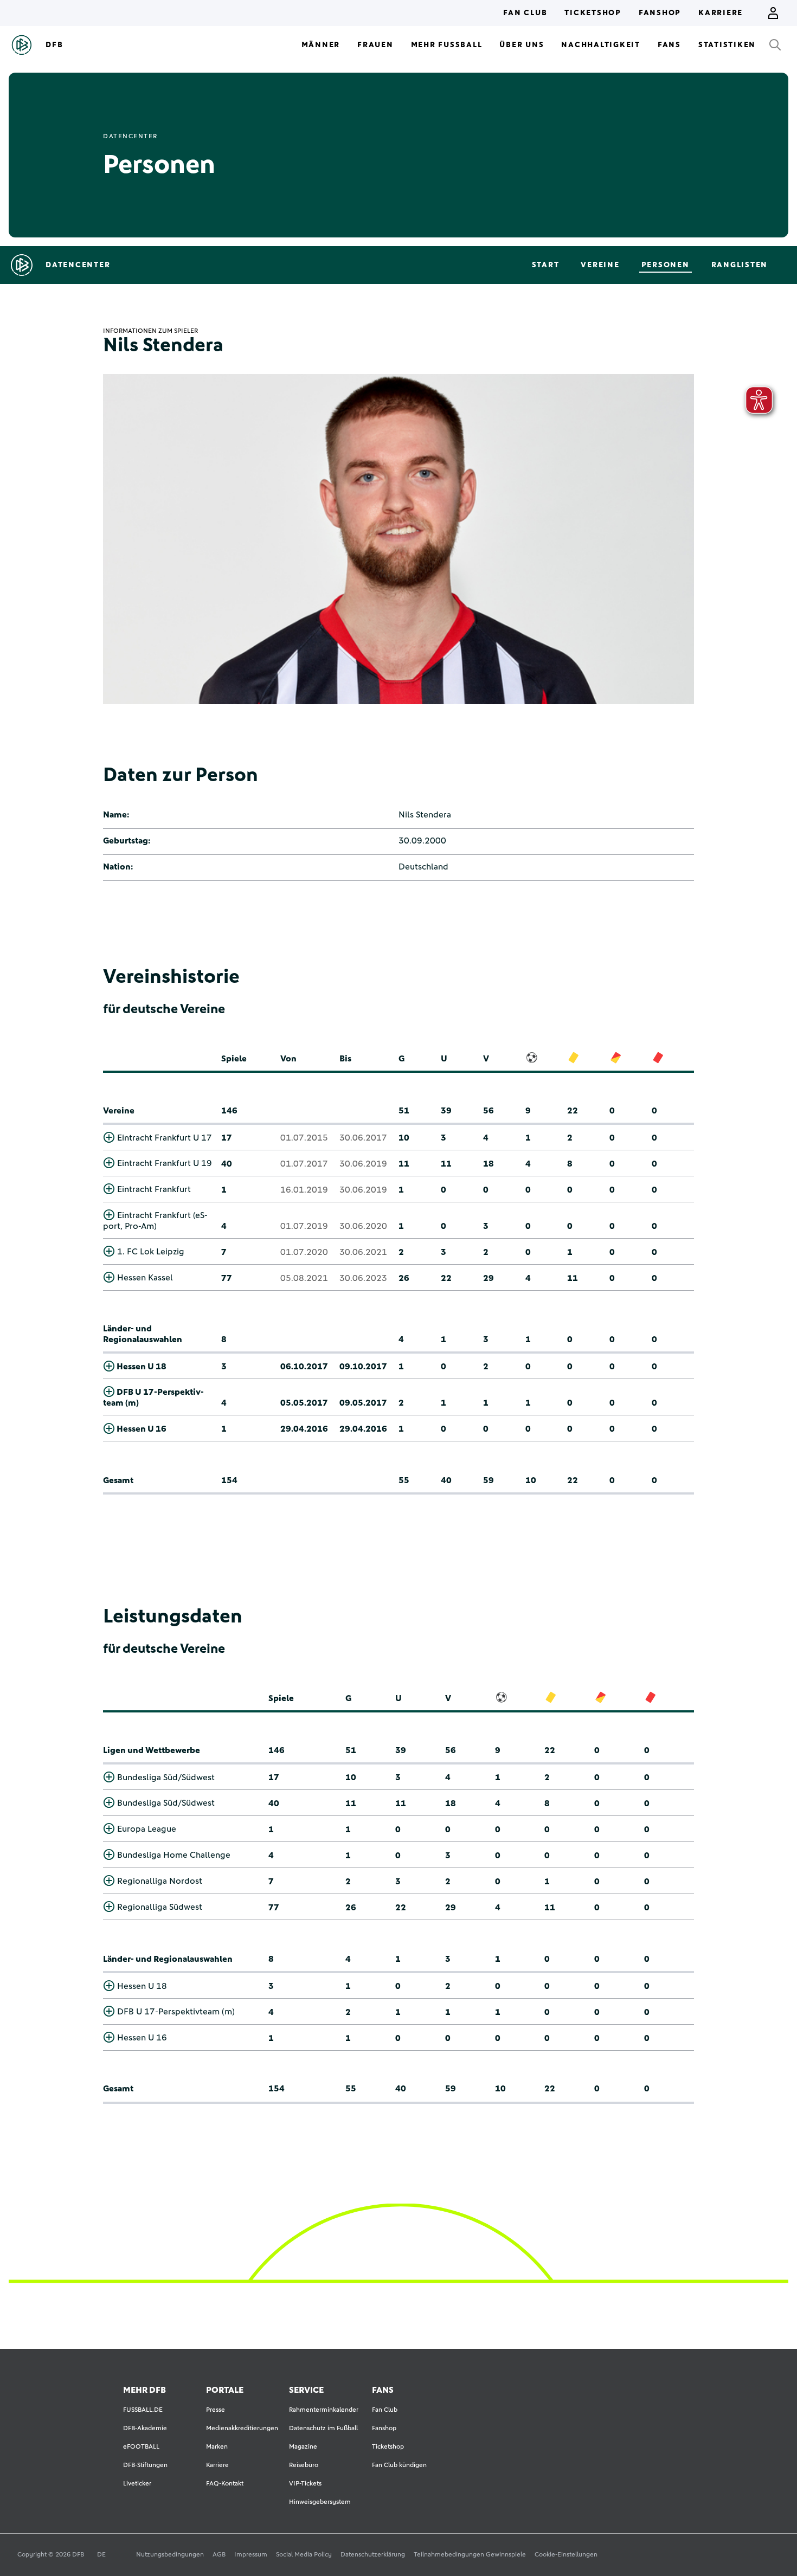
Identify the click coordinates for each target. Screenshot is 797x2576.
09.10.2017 (363, 1367)
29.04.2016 (304, 1429)
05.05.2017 (304, 1403)
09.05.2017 (363, 1403)
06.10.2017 (304, 1367)
